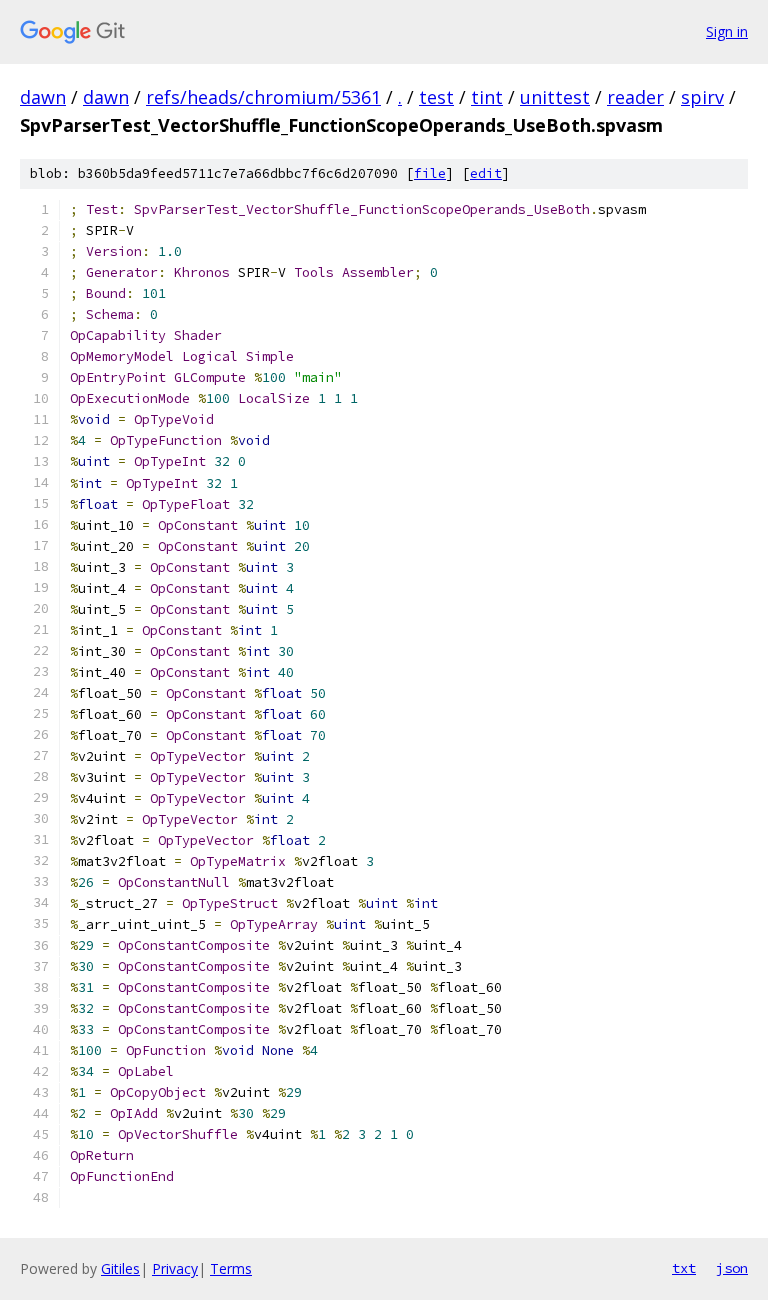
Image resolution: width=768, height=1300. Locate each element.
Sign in (727, 31)
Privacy (175, 1268)
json (732, 1268)
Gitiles (120, 1268)
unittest (555, 97)
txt (684, 1268)
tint (487, 97)
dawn (43, 97)
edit (486, 173)
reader (635, 97)
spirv (702, 97)
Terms (231, 1268)
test (436, 97)
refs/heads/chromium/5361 (263, 97)
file (430, 173)
